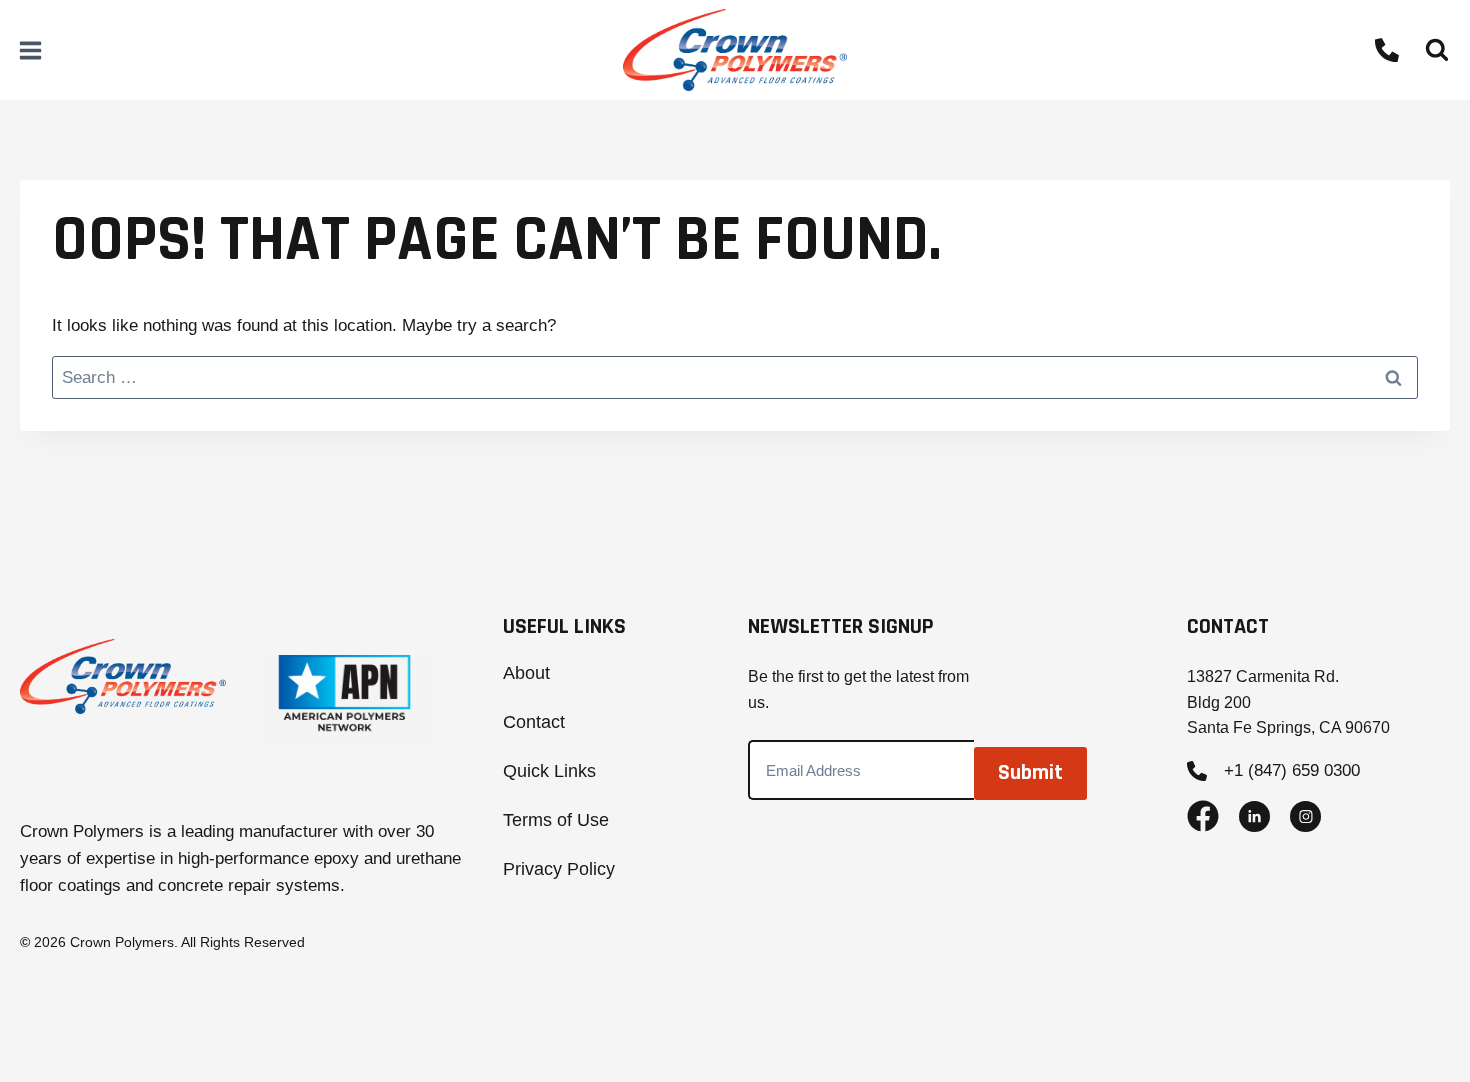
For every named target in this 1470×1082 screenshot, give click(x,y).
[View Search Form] (1437, 50)
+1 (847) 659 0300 (1292, 770)
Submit (1030, 773)
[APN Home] (345, 700)
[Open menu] (31, 50)
